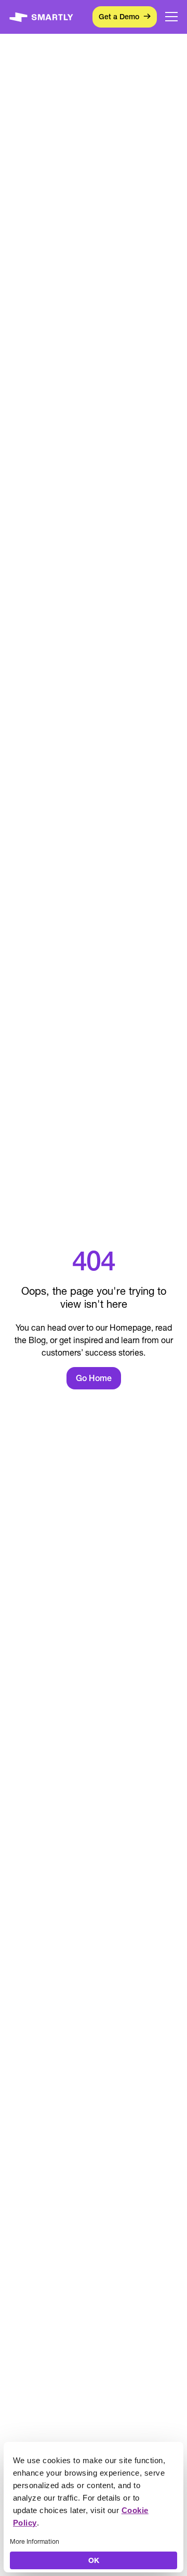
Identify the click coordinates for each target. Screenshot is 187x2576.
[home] (41, 17)
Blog (37, 1340)
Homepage (130, 1328)
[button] (171, 17)
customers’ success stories (92, 1352)
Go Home (94, 1378)
